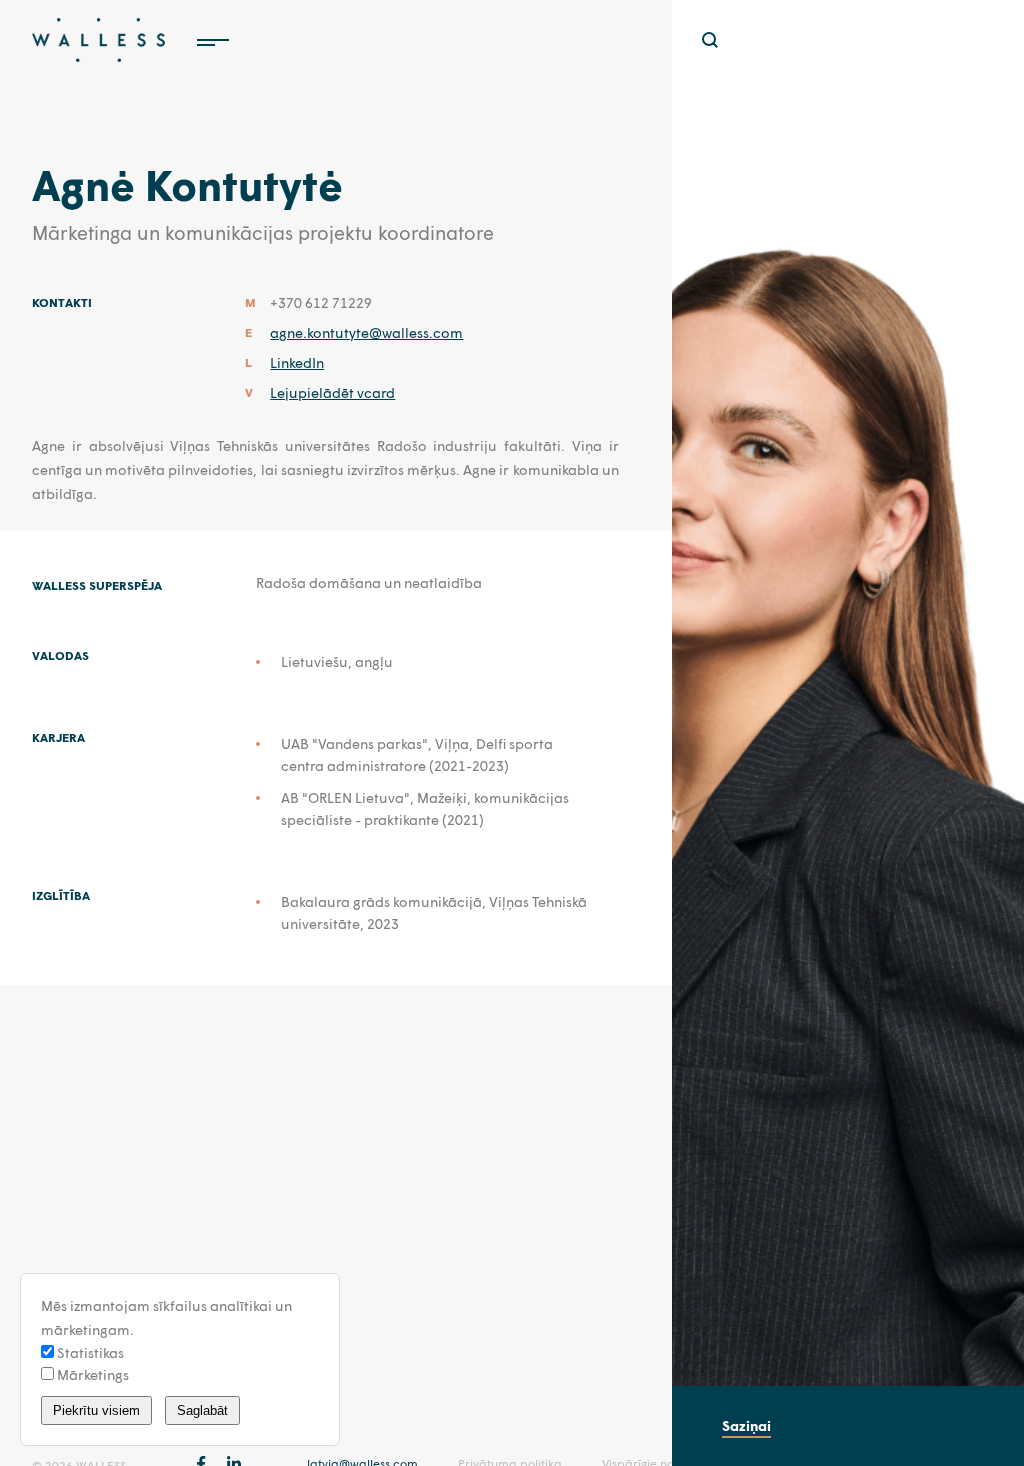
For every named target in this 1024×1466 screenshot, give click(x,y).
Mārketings (91, 1374)
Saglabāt (202, 1410)
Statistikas (89, 1352)
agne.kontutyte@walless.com (366, 332)
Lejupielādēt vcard (332, 392)
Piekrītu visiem (96, 1410)
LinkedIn (297, 362)
